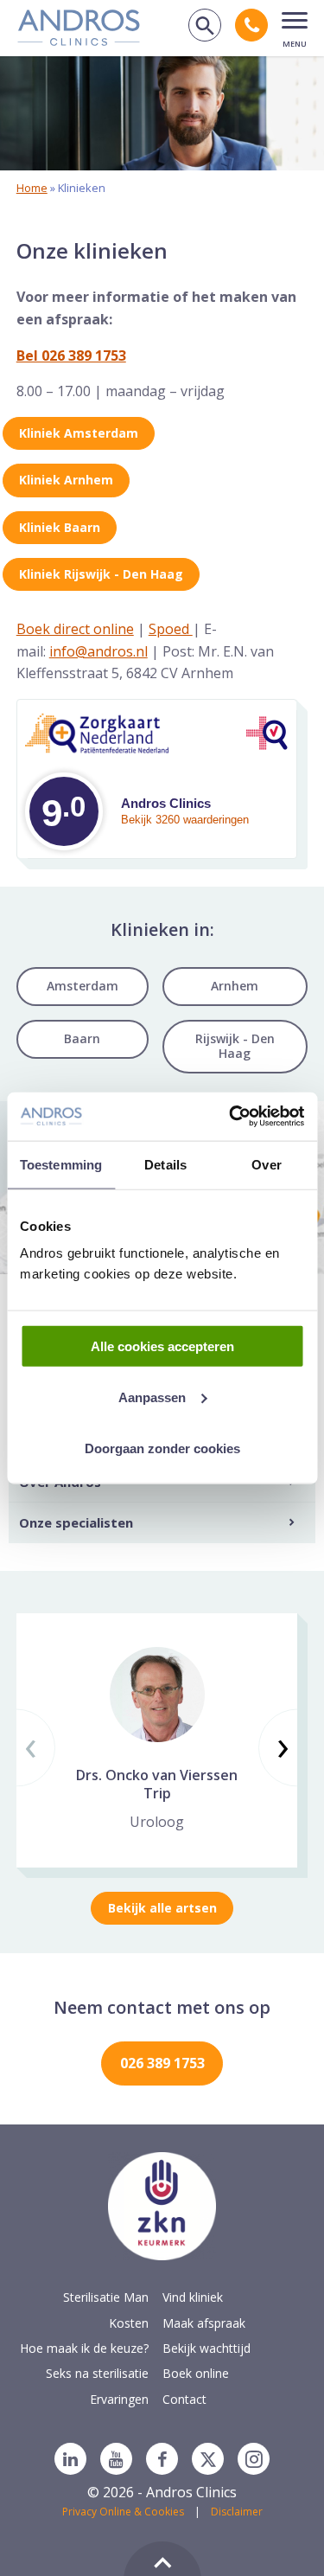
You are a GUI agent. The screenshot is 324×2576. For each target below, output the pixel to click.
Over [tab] (266, 1164)
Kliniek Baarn (60, 527)
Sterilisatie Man (106, 2297)
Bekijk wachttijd (206, 2348)
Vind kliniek (193, 2297)
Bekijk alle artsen (162, 1908)
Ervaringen (119, 2399)
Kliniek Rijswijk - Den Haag (101, 574)
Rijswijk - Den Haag (235, 1046)
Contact (184, 2399)
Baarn (82, 1038)
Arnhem (235, 986)
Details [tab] (165, 1164)
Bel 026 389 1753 (71, 356)
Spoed (171, 629)
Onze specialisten (76, 1522)
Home (32, 188)
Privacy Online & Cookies (123, 2512)
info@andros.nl (98, 651)
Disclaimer (237, 2512)
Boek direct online (75, 629)
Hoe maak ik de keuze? (84, 2348)
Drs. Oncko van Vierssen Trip (157, 1784)
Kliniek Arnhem (66, 480)
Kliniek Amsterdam (79, 433)
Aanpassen (152, 1397)
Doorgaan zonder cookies (162, 1448)
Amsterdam (83, 986)
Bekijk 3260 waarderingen (185, 820)
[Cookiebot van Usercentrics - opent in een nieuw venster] (231, 1117)
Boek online (196, 2373)
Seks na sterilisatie (97, 2373)
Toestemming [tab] (61, 1164)
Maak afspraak (204, 2323)
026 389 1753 (162, 2063)
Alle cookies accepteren (162, 1346)
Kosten (129, 2323)
